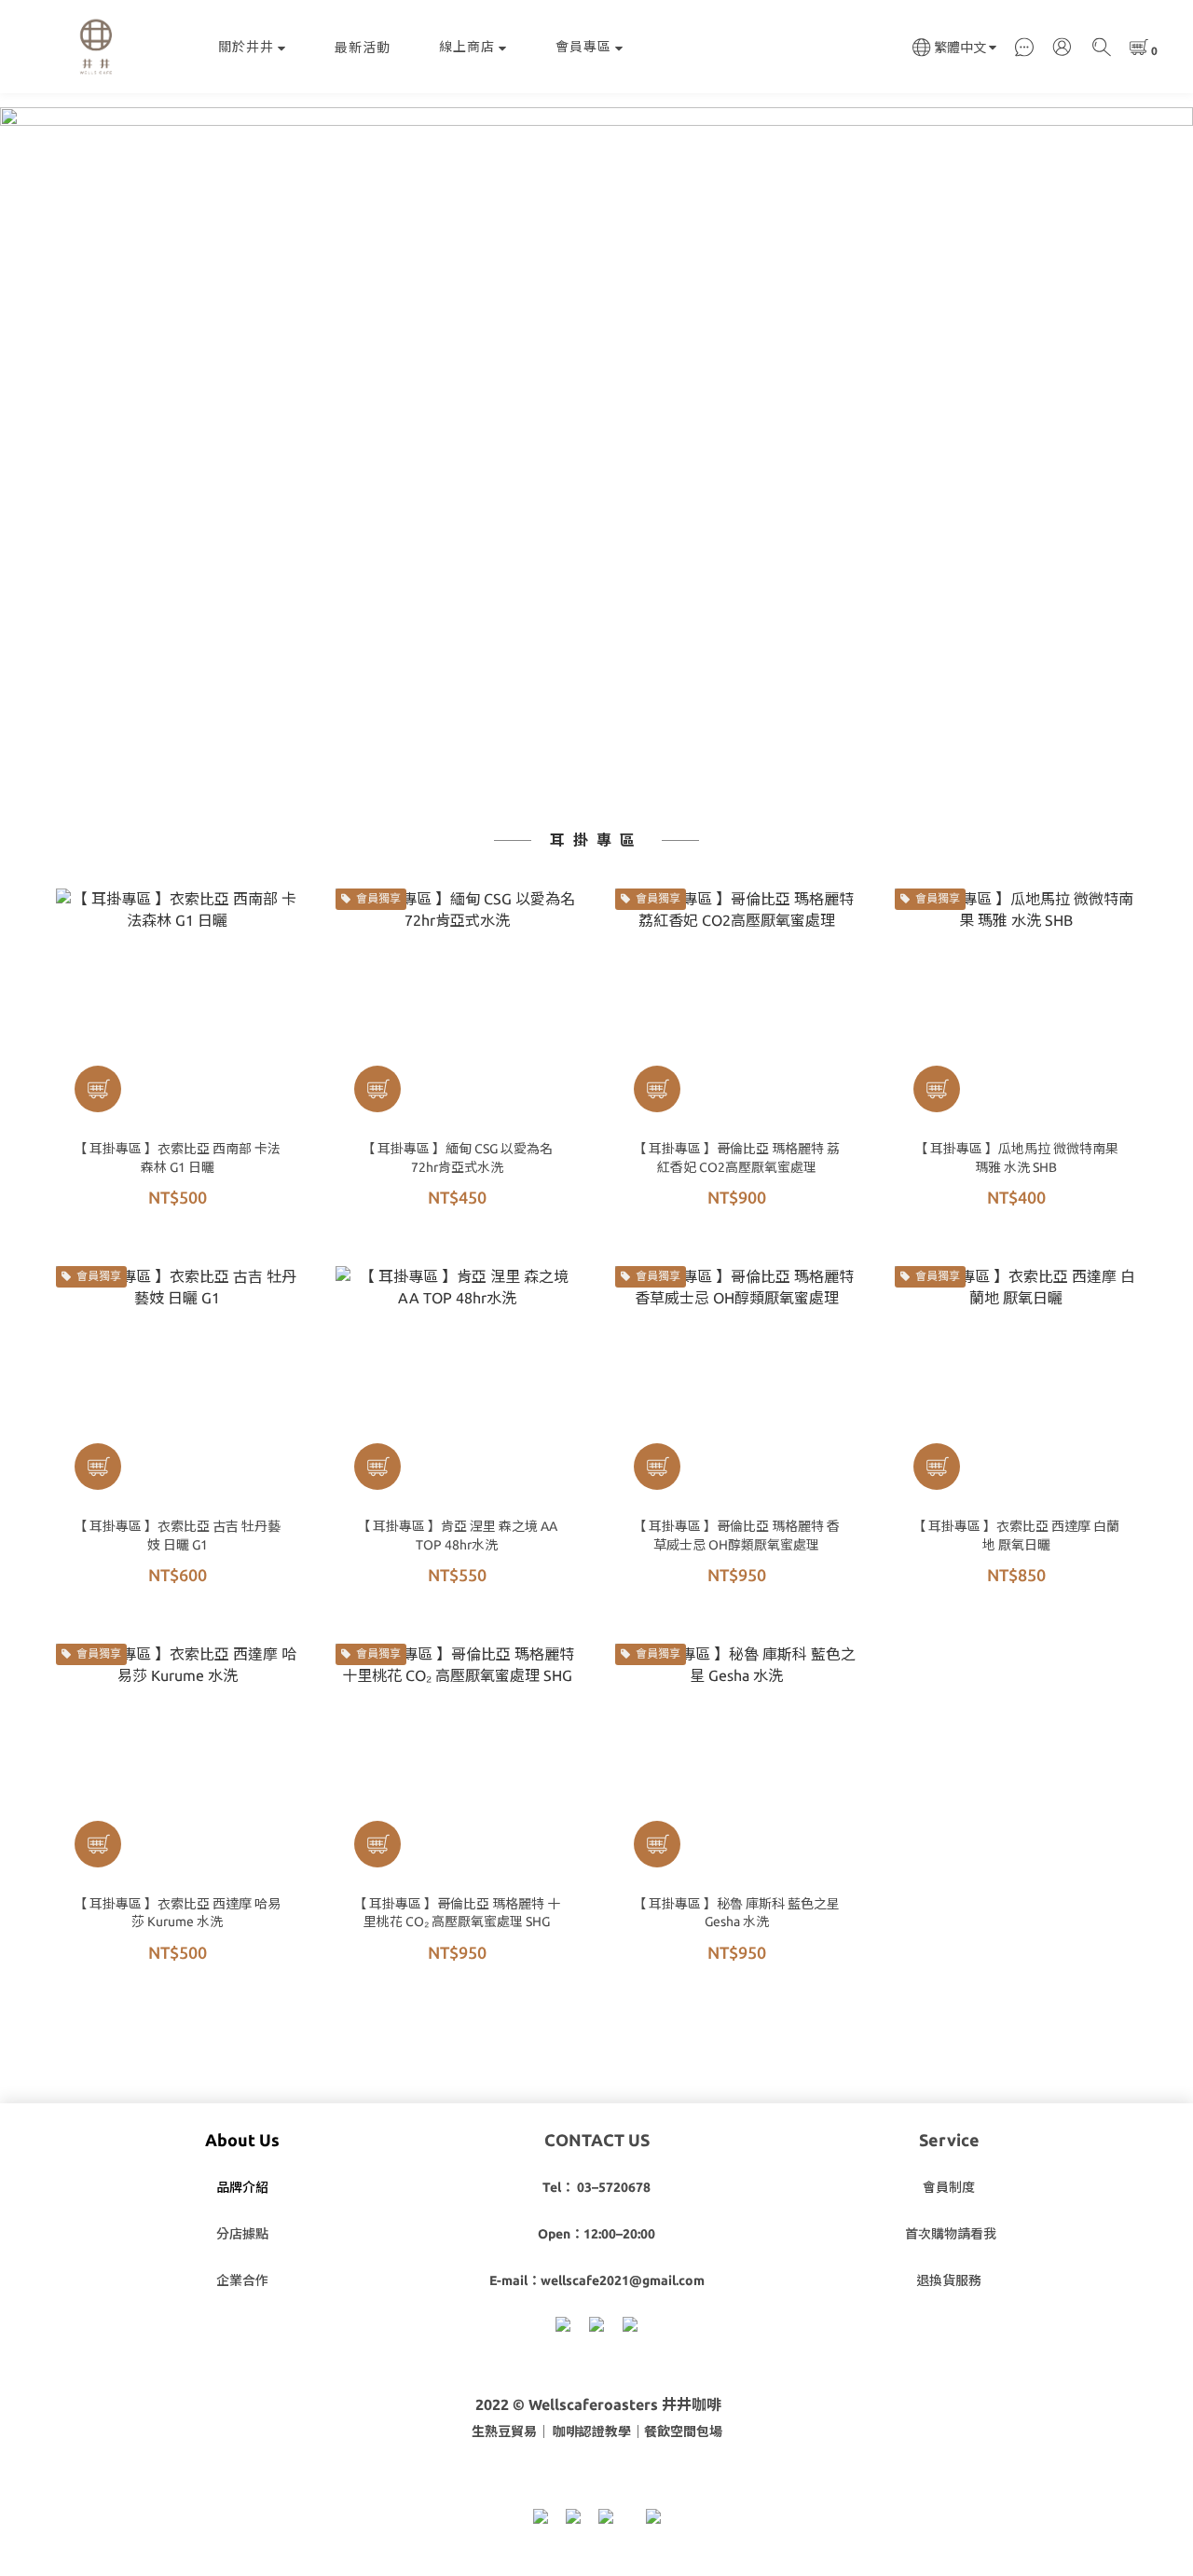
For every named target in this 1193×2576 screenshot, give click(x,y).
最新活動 (363, 48)
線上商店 (467, 47)
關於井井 (246, 47)
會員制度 (949, 2187)
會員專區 (583, 47)
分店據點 (242, 2234)
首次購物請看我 (951, 2234)
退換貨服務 (949, 2280)
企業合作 (242, 2280)
